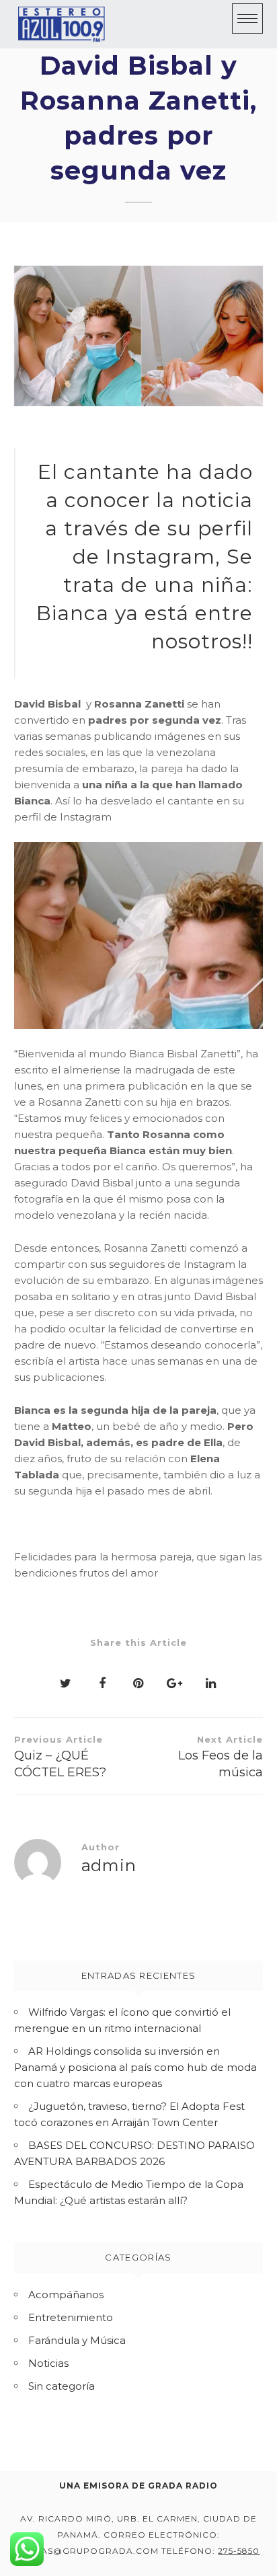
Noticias (48, 2363)
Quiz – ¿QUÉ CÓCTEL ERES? (60, 1757)
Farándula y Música (77, 2340)
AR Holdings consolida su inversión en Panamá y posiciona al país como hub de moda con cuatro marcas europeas (135, 2067)
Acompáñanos (66, 2295)
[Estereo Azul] (61, 24)
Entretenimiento (71, 2317)
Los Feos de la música (221, 1757)
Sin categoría (62, 2386)
